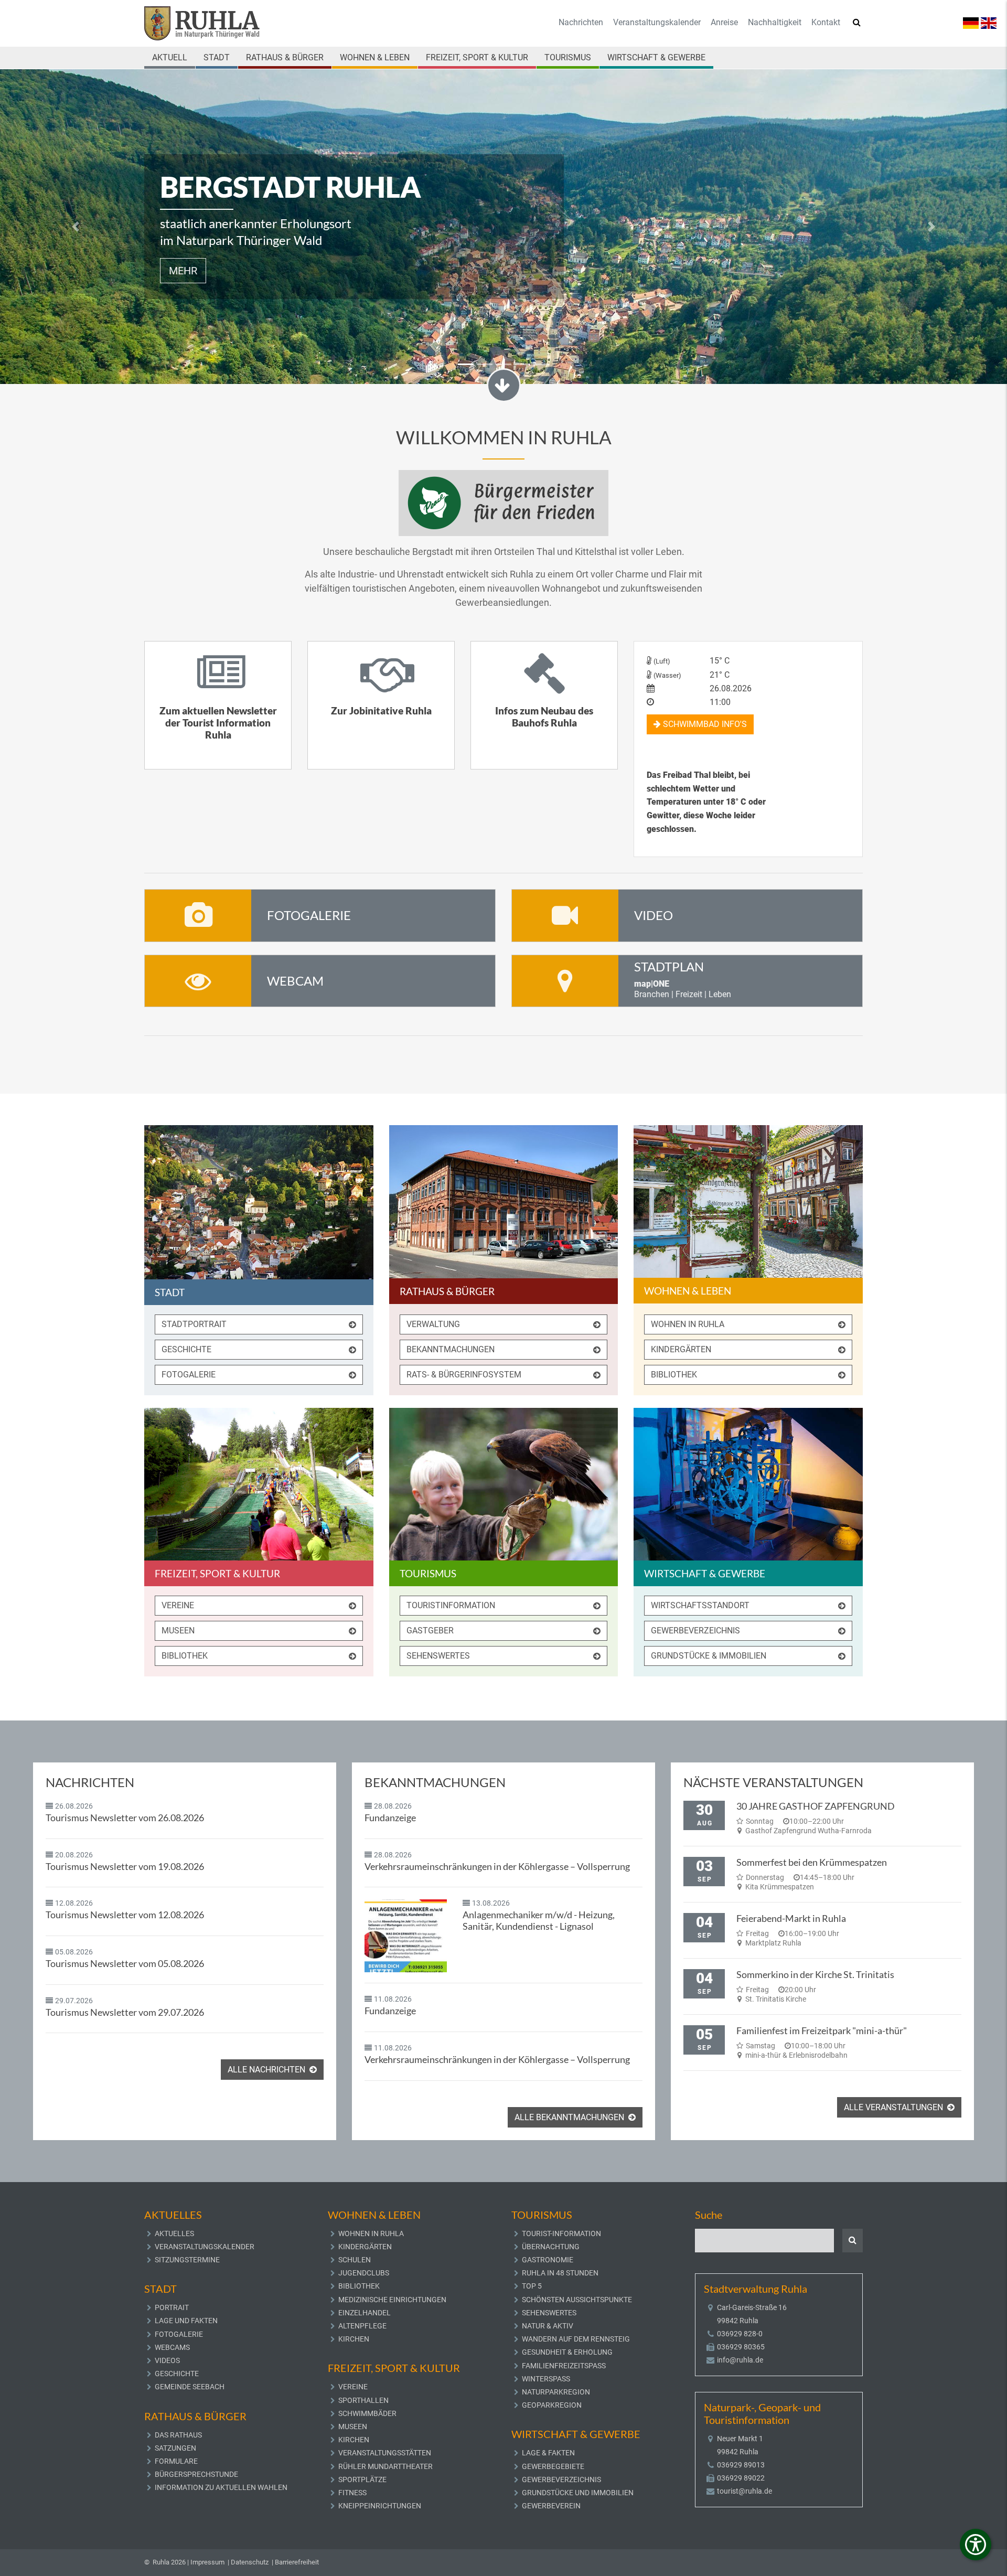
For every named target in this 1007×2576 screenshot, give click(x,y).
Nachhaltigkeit (775, 22)
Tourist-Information (561, 2233)
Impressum (207, 2562)
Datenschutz (250, 2562)
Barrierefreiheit (297, 2562)
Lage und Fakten (186, 2321)
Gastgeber (430, 1631)
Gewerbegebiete (553, 2466)
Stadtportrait (194, 1324)
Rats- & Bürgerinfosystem (464, 1375)
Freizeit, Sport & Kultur (477, 57)
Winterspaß (546, 2379)
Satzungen (175, 2448)
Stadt (217, 57)
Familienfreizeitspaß (564, 2366)
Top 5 (532, 2286)
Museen (178, 1631)
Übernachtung (551, 2247)
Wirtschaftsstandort (700, 1605)
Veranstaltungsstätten (385, 2453)
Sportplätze (362, 2479)
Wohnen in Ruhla (688, 1324)
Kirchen (354, 2339)
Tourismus (568, 57)
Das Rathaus (178, 2435)
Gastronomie (548, 2260)
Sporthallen (363, 2400)
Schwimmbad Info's (704, 724)
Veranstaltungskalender (657, 22)
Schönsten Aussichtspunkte (577, 2300)
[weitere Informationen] (504, 502)
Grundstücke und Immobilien (578, 2493)
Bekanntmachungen (451, 1349)
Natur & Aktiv (548, 2326)
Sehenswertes (438, 1656)
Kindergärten (681, 1349)
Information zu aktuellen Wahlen (221, 2487)
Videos (167, 2360)
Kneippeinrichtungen (380, 2506)
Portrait (172, 2307)
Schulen (355, 2260)
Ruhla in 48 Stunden (560, 2273)
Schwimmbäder (367, 2413)
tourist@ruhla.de (744, 2491)
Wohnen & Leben (375, 57)
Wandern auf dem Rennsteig (576, 2339)
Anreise (724, 22)
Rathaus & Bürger (285, 57)
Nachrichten (581, 22)
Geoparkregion (552, 2405)
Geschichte (186, 1349)
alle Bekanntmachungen (570, 2117)
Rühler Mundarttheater (385, 2466)
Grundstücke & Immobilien (709, 1656)
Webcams (172, 2347)
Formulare (176, 2461)
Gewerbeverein (551, 2506)
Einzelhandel (365, 2313)
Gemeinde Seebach (190, 2387)
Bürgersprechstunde (196, 2474)
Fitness (352, 2493)
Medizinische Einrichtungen (392, 2300)
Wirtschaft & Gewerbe (656, 57)
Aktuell (170, 57)
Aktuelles (174, 2233)
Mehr (183, 271)
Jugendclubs (364, 2273)
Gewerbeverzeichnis (695, 1631)
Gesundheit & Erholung (567, 2352)
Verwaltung (433, 1324)
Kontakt (826, 22)
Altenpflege (362, 2326)
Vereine (178, 1605)
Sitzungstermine (187, 2260)
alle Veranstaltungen (894, 2107)
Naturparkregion (556, 2392)
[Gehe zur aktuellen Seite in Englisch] (989, 22)
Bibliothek (674, 1375)
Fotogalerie (189, 1375)
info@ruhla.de (740, 2360)
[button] (76, 227)
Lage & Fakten (548, 2453)
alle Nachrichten (267, 2070)
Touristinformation (451, 1605)
